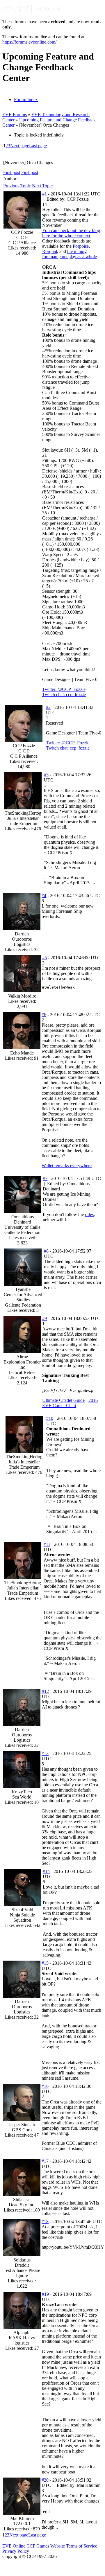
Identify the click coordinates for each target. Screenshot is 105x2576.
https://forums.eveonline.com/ (29, 42)
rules (89, 1214)
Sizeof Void (22, 1910)
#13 (45, 1753)
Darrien (22, 934)
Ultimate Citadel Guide (63, 1400)
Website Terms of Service (74, 2546)
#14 (46, 1871)
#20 (45, 2480)
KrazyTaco (22, 1792)
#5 (45, 958)
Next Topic (42, 186)
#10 (50, 1418)
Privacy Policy (16, 2551)
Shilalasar (22, 2199)
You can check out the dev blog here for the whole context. (71, 233)
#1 (45, 194)
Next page (20, 146)
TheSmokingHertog (23, 813)
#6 (44, 1015)
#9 (45, 1318)
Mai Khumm (22, 2518)
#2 (48, 707)
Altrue (22, 1357)
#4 (44, 896)
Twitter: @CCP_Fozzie (64, 689)
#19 (45, 2294)
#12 (45, 1691)
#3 (46, 775)
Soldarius (22, 2260)
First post (12, 172)
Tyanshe (23, 1289)
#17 (45, 2161)
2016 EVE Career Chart (70, 1403)
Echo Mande (22, 1053)
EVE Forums (15, 115)
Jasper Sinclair (22, 2125)
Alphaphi (22, 2332)
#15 (45, 1963)
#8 (46, 1251)
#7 (45, 1178)
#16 (45, 2086)
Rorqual (50, 251)
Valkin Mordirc (22, 996)
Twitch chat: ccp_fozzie (64, 695)
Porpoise (81, 246)
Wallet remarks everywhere (67, 1166)
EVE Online (14, 2546)
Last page (38, 146)
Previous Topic (17, 186)
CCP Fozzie (22, 232)
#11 (47, 1544)
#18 (45, 2222)
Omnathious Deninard (23, 1219)
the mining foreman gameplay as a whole (70, 254)
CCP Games (38, 2546)
